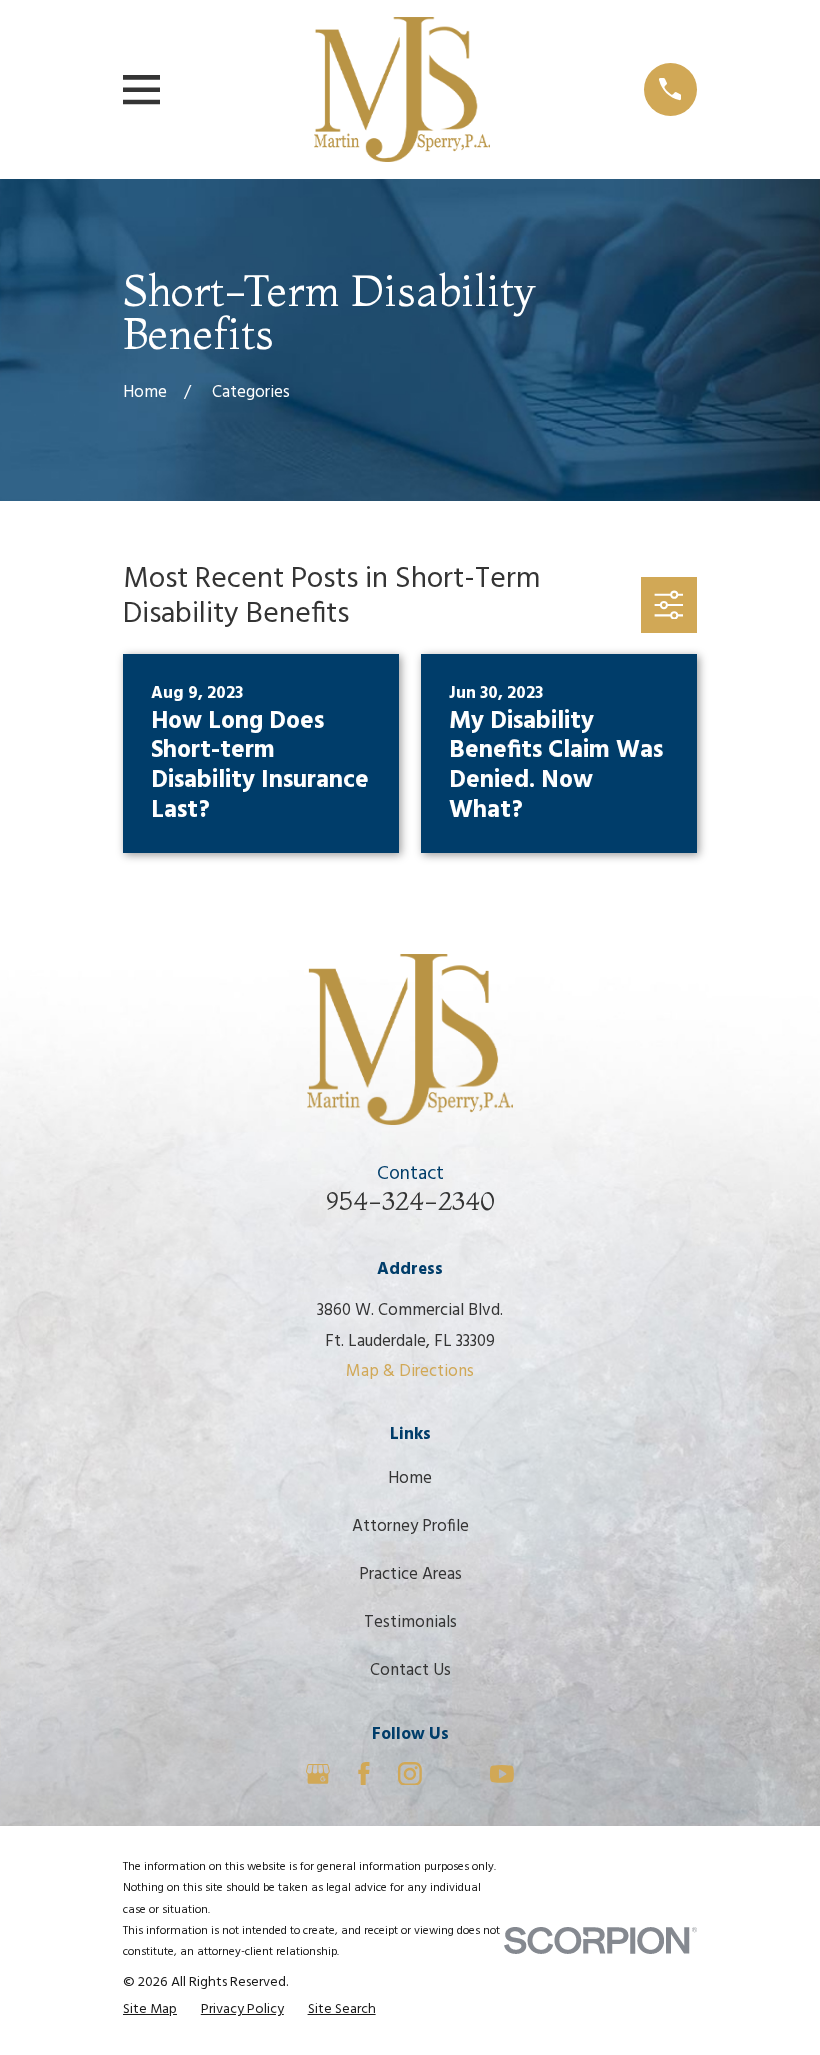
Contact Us (410, 1670)
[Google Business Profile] (318, 1774)
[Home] (402, 89)
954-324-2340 (410, 1200)
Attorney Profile (410, 1526)
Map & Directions (410, 1371)
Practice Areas (410, 1574)
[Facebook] (364, 1774)
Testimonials (410, 1622)
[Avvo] (456, 1774)
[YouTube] (502, 1774)
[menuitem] (150, 2010)
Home (410, 1478)
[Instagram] (410, 1774)
